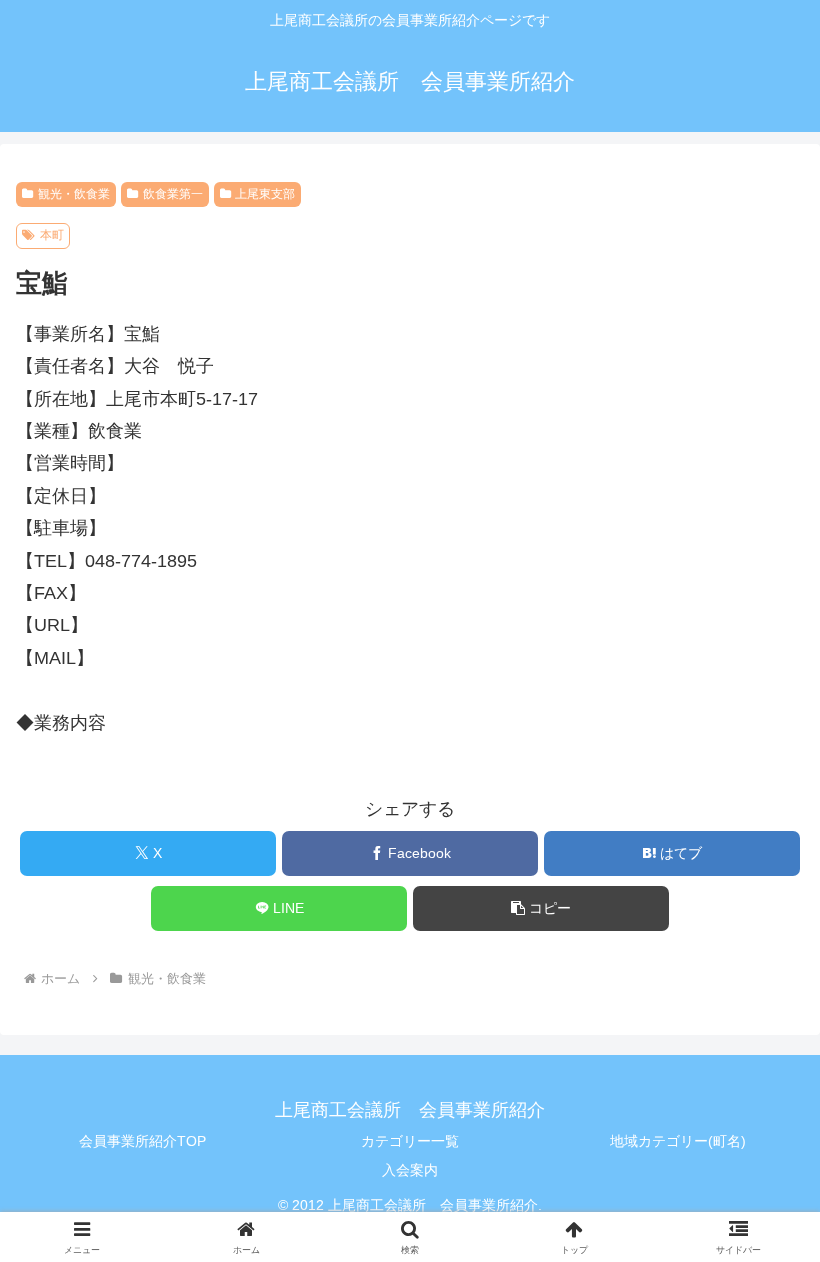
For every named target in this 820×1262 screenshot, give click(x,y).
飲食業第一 (173, 194)
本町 (52, 235)
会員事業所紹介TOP (142, 1141)
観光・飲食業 (74, 194)
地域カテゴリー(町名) (678, 1141)
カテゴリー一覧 (410, 1141)
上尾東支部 (265, 194)
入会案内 (410, 1170)
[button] (541, 908)
